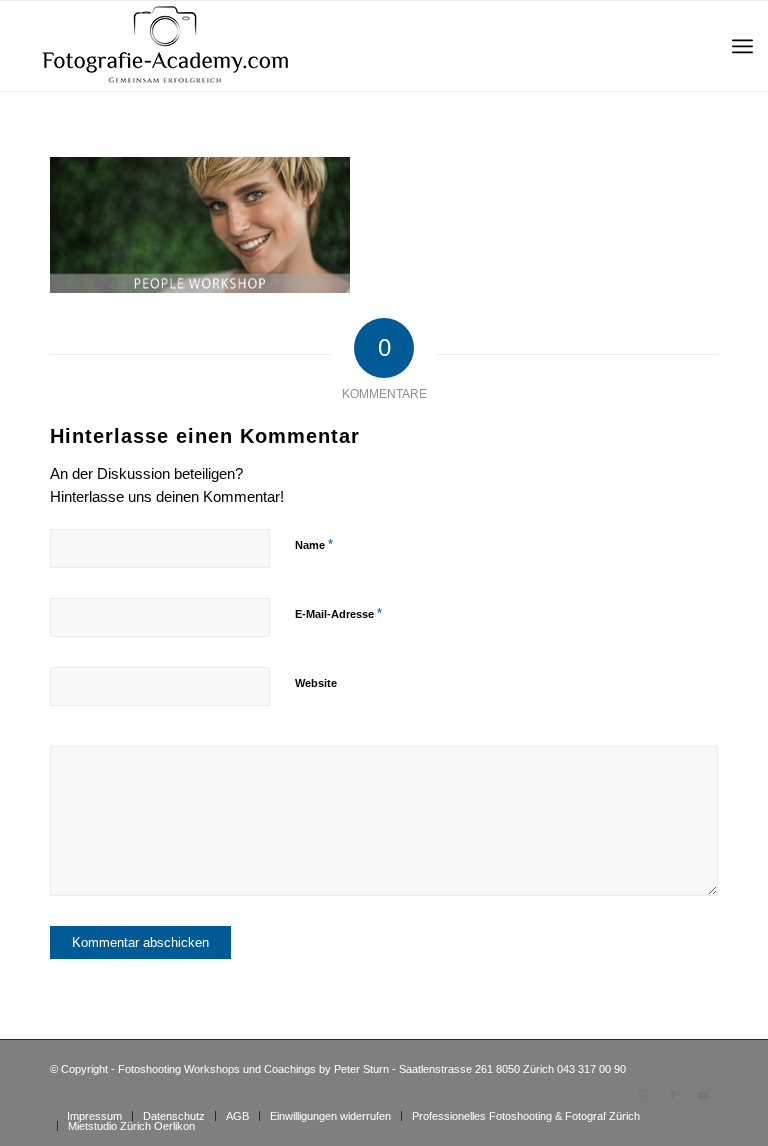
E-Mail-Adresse (338, 613)
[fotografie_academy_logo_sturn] (165, 46)
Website (316, 683)
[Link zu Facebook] (673, 1095)
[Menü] (742, 46)
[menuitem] (742, 46)
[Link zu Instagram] (643, 1095)
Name (314, 544)
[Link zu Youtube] (703, 1095)
